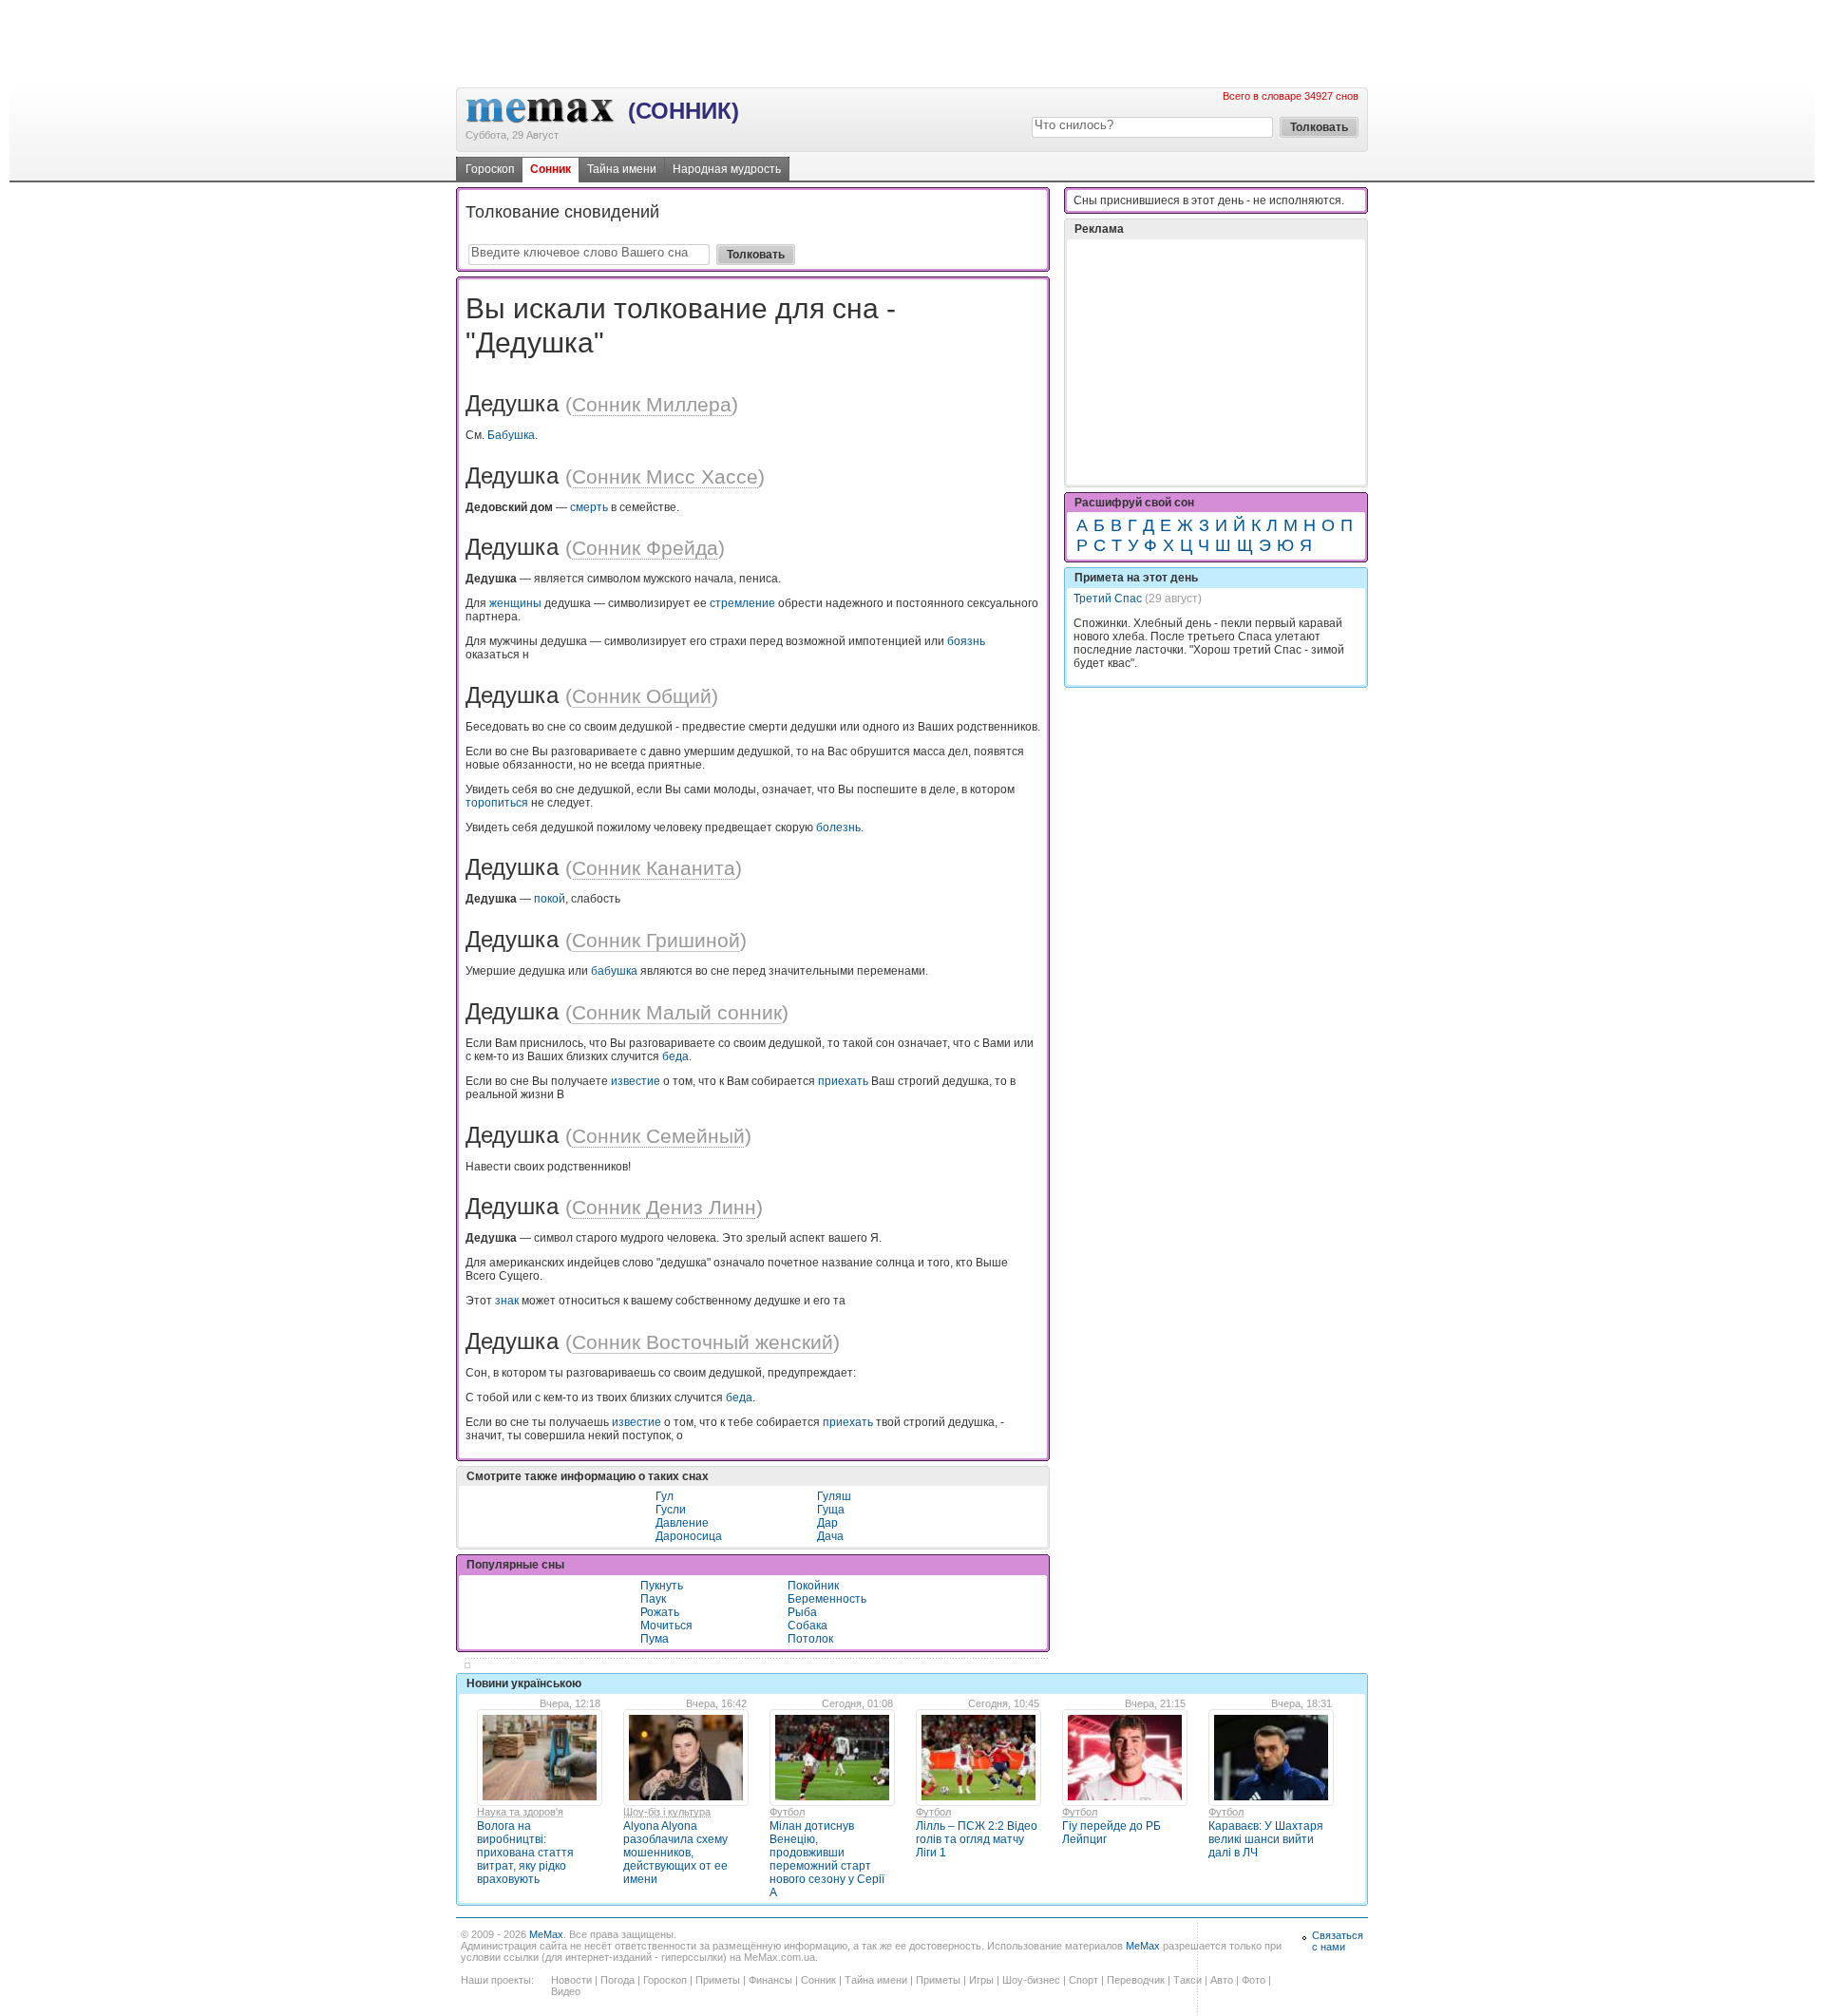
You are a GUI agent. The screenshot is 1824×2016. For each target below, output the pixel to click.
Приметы (718, 1980)
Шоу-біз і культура (667, 1812)
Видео (566, 1991)
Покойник (813, 1586)
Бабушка (511, 435)
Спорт (1083, 1980)
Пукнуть (662, 1586)
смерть (589, 507)
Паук (653, 1599)
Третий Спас (1108, 599)
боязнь (966, 641)
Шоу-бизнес (1031, 1980)
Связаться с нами (1338, 1941)
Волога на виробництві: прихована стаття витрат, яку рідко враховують (525, 1853)
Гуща (831, 1510)
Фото (1254, 1980)
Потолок (810, 1639)
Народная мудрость (727, 169)
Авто (1222, 1980)
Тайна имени (622, 169)
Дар (827, 1523)
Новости (571, 1980)
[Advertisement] (912, 43)
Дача (830, 1536)
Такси (1187, 1980)
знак (507, 1301)
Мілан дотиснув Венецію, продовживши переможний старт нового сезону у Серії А (827, 1859)
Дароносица (689, 1536)
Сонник (551, 169)
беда (675, 1056)
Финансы (770, 1980)
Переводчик (1136, 1980)
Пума (655, 1639)
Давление (682, 1523)
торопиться (497, 803)
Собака (807, 1626)
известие (636, 1081)
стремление (742, 603)
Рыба (802, 1612)
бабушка (614, 971)
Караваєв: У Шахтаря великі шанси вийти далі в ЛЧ (1266, 1839)
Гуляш (834, 1496)
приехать (843, 1081)
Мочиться (666, 1626)
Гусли (671, 1510)
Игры (981, 1980)
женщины (515, 603)
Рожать (660, 1612)
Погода (617, 1980)
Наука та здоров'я (520, 1812)
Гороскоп (490, 169)
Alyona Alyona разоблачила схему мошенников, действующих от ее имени (675, 1853)
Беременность (827, 1599)
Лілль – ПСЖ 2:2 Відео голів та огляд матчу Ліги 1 (977, 1839)
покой (550, 899)
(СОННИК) (684, 111)
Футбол (787, 1812)
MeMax (546, 1934)
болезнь (838, 827)
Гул (665, 1496)
